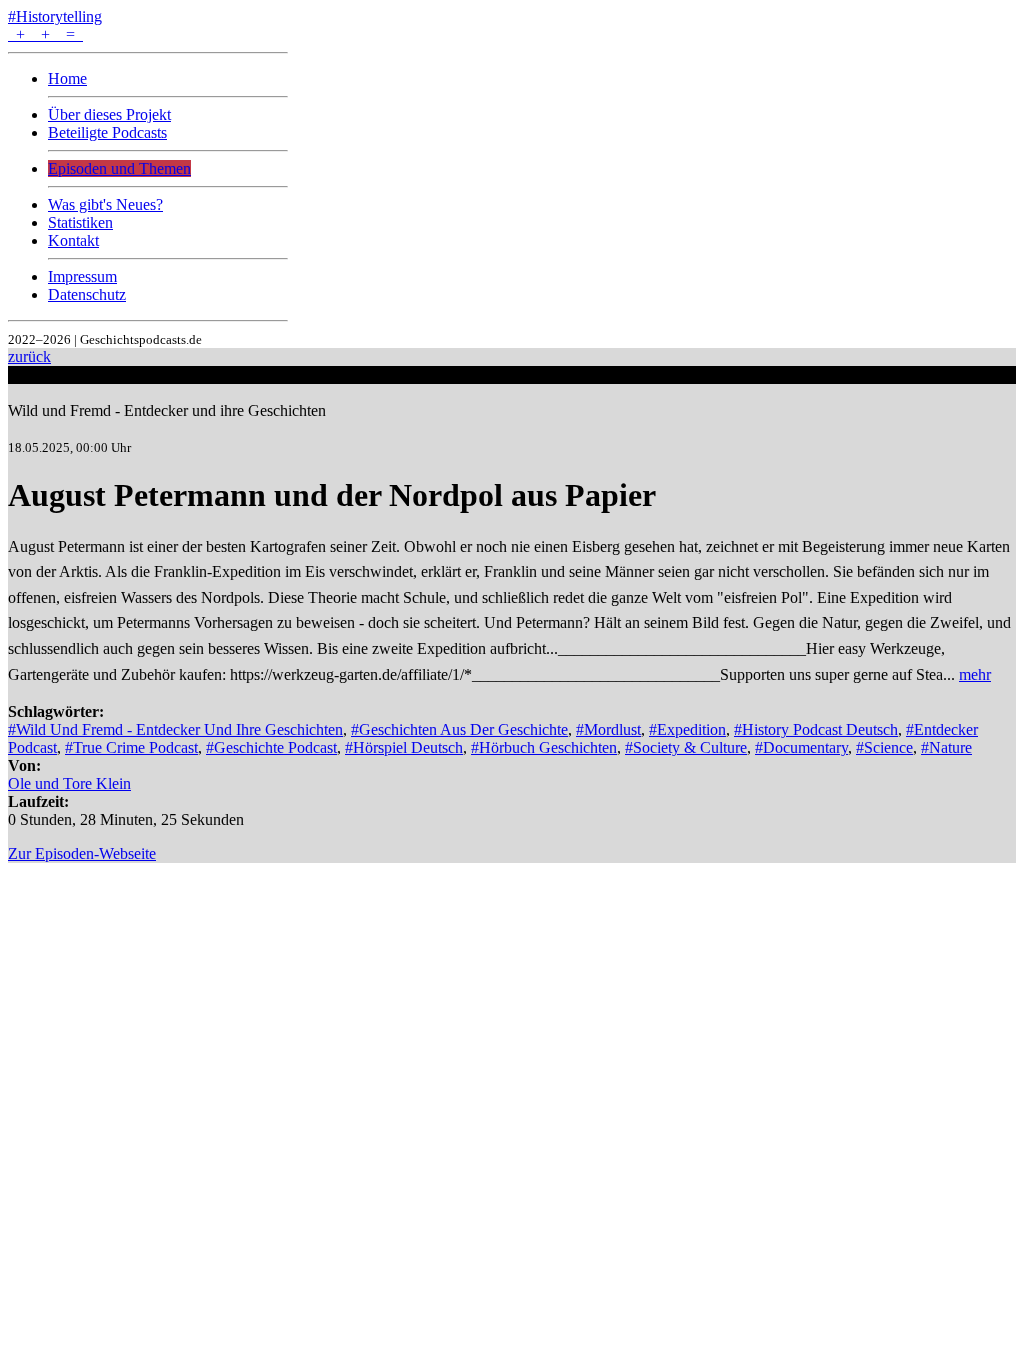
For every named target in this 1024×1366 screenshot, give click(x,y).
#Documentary (801, 747)
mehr (975, 674)
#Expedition (687, 729)
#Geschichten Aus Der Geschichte (459, 729)
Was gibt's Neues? (105, 204)
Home (67, 78)
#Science (884, 747)
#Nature (946, 747)
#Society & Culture (686, 747)
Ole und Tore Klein (69, 783)
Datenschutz (87, 294)
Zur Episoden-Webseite (82, 853)
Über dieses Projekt (109, 114)
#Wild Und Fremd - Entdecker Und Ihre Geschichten (175, 729)
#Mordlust (608, 729)
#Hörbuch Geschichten (544, 747)
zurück (29, 356)
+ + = (45, 34)
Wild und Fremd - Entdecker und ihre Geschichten (167, 410)
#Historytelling (55, 16)
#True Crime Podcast (131, 747)
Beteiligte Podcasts (107, 132)
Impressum (82, 276)
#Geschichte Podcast (271, 747)
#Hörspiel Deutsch (404, 747)
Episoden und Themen (119, 168)
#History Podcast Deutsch (816, 729)
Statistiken (80, 222)
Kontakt (73, 240)
